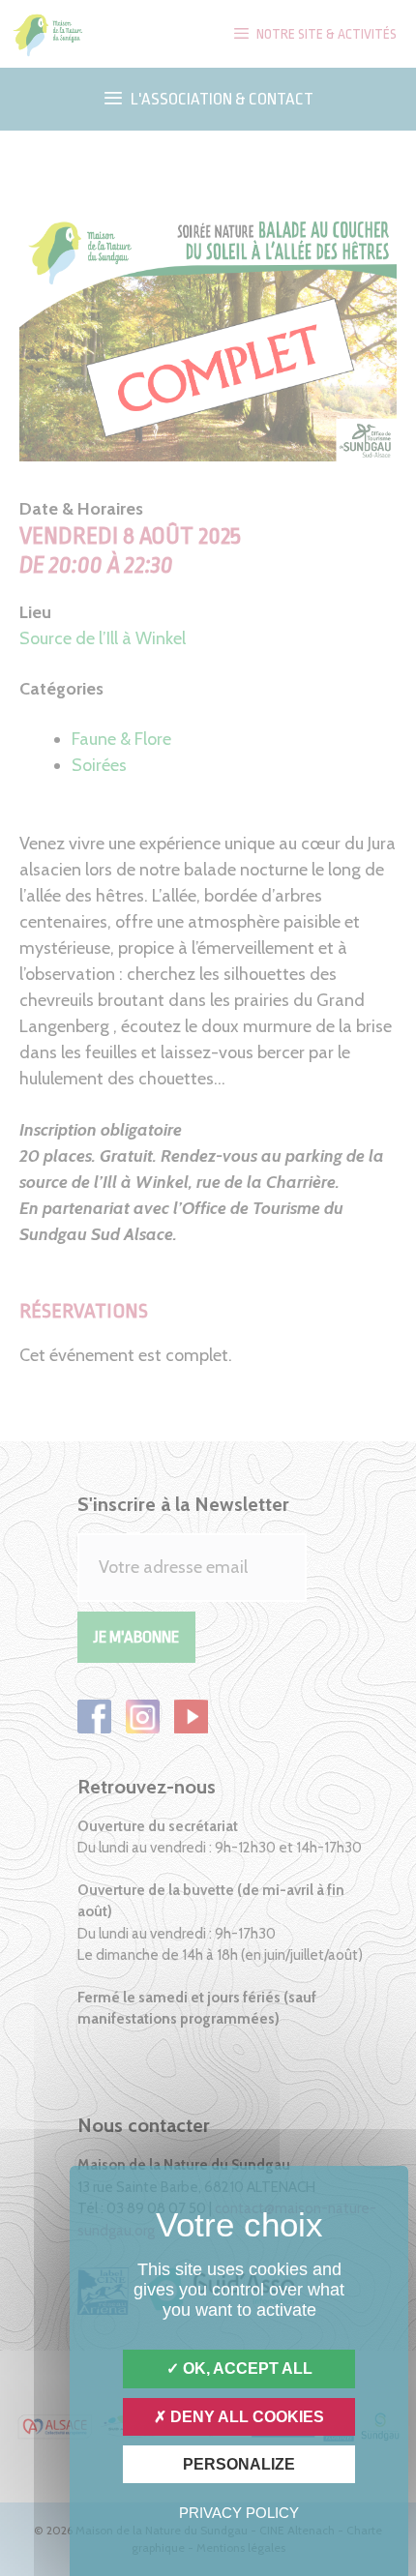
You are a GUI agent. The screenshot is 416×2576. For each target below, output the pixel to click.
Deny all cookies (245, 2417)
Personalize (239, 2464)
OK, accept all (246, 2369)
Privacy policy (239, 2513)
